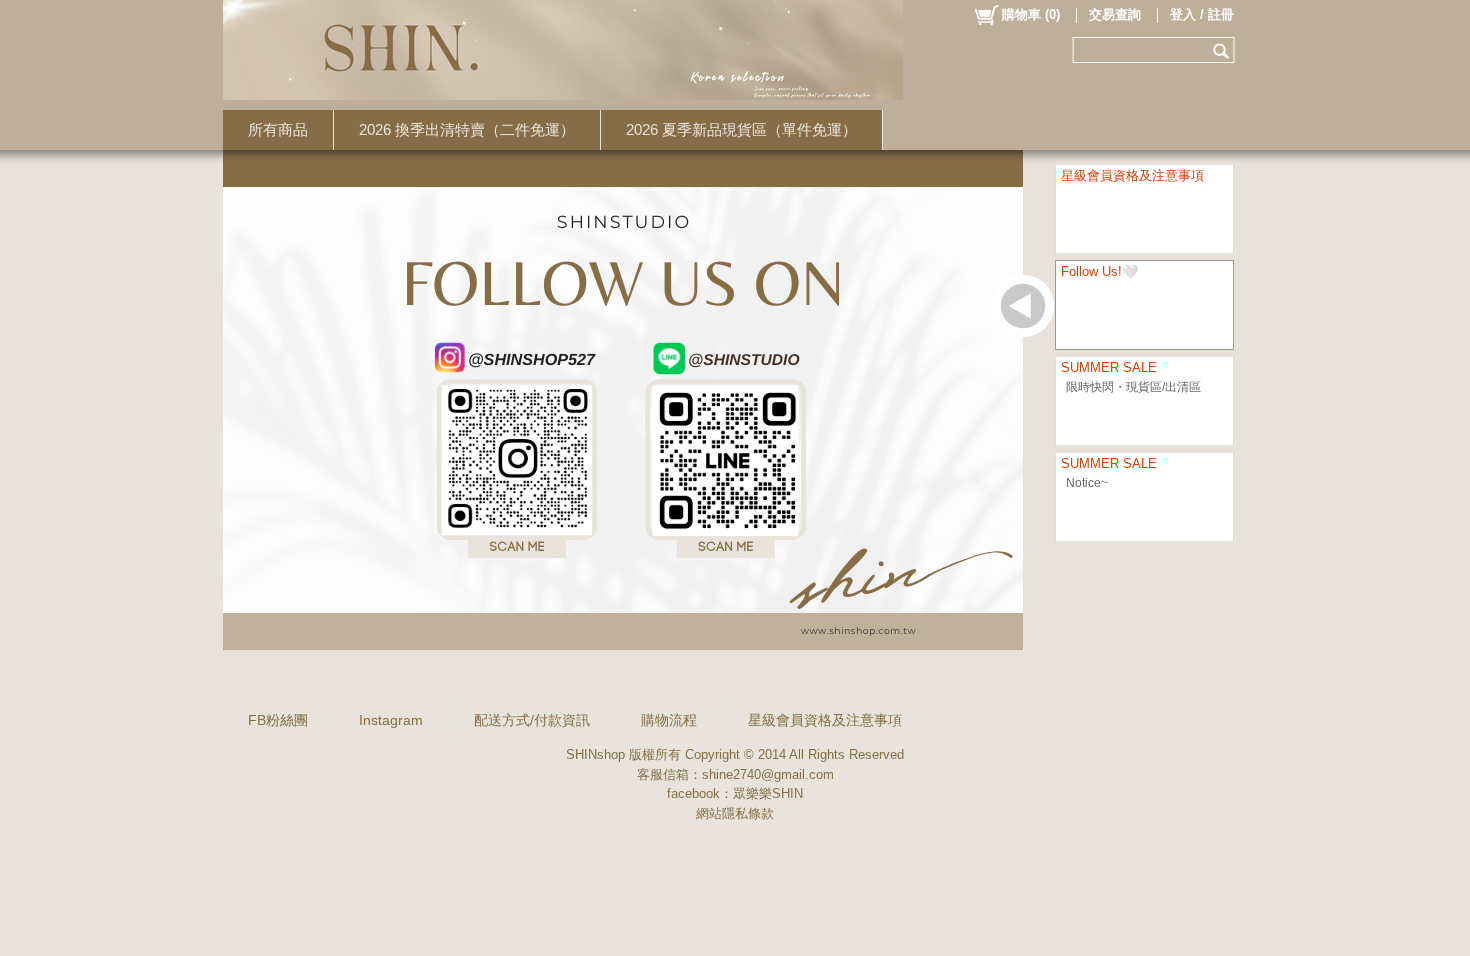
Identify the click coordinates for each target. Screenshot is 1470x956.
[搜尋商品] (1223, 50)
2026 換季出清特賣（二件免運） (467, 129)
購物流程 (669, 720)
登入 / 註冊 (1202, 14)
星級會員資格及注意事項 (825, 720)
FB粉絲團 (278, 720)
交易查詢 (1115, 14)
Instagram (391, 720)
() (1031, 14)
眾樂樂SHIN (768, 793)
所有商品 (278, 129)
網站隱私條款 (735, 813)
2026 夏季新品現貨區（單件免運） (741, 129)
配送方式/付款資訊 (532, 720)
